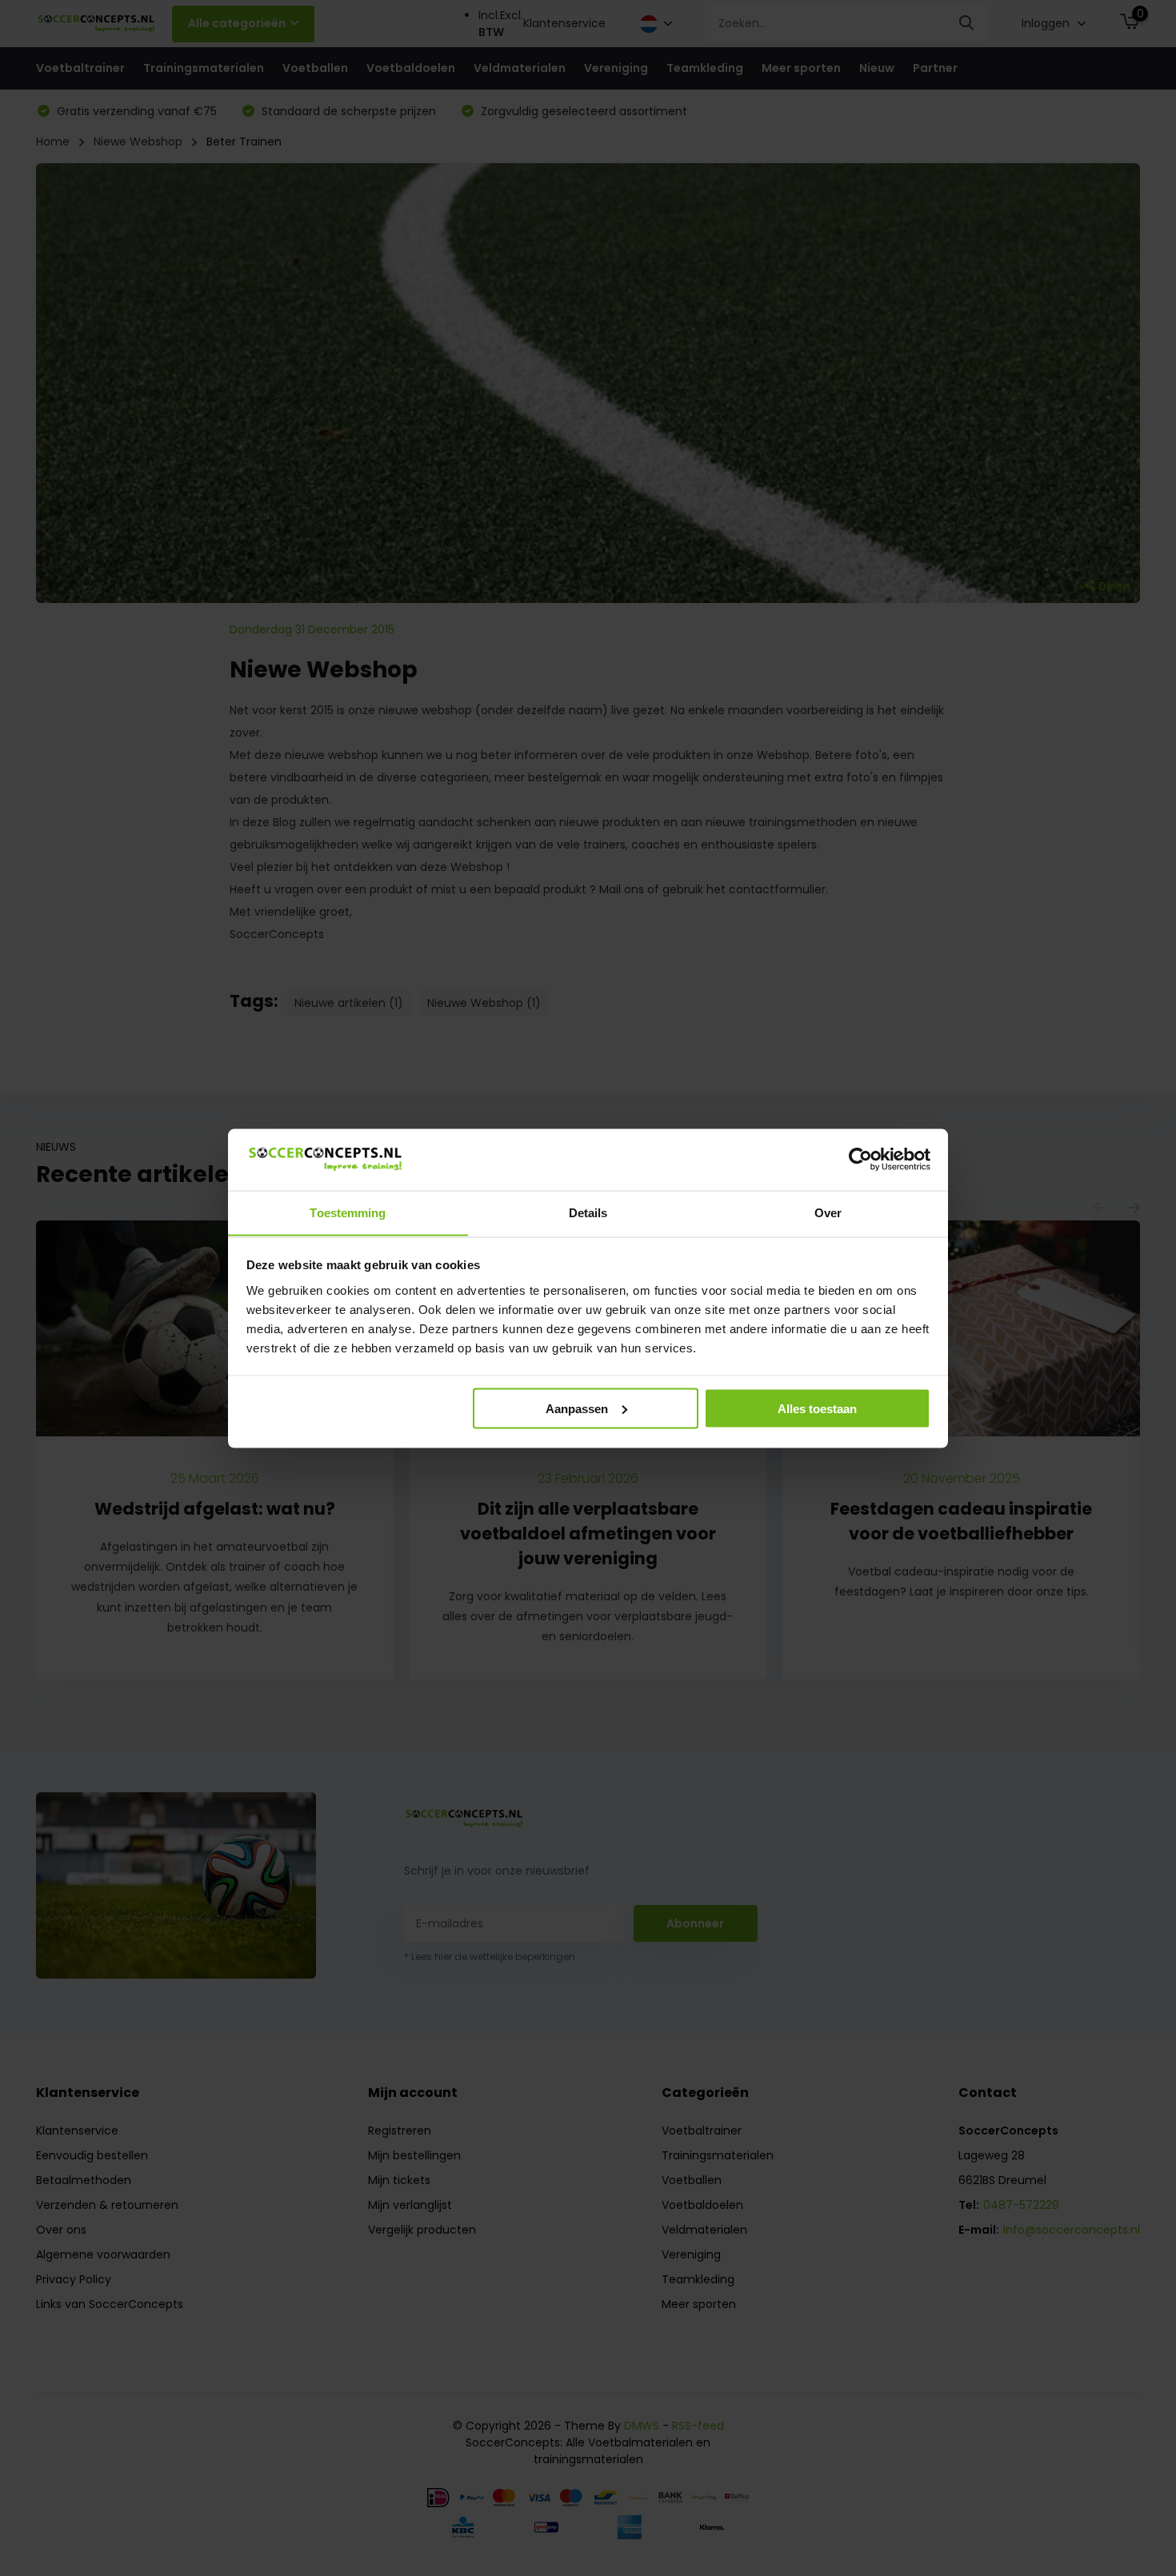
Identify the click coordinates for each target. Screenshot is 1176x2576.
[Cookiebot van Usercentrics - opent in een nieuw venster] (860, 1159)
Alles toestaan (817, 1408)
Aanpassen (577, 1408)
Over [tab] (828, 1212)
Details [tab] (588, 1212)
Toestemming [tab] (348, 1212)
